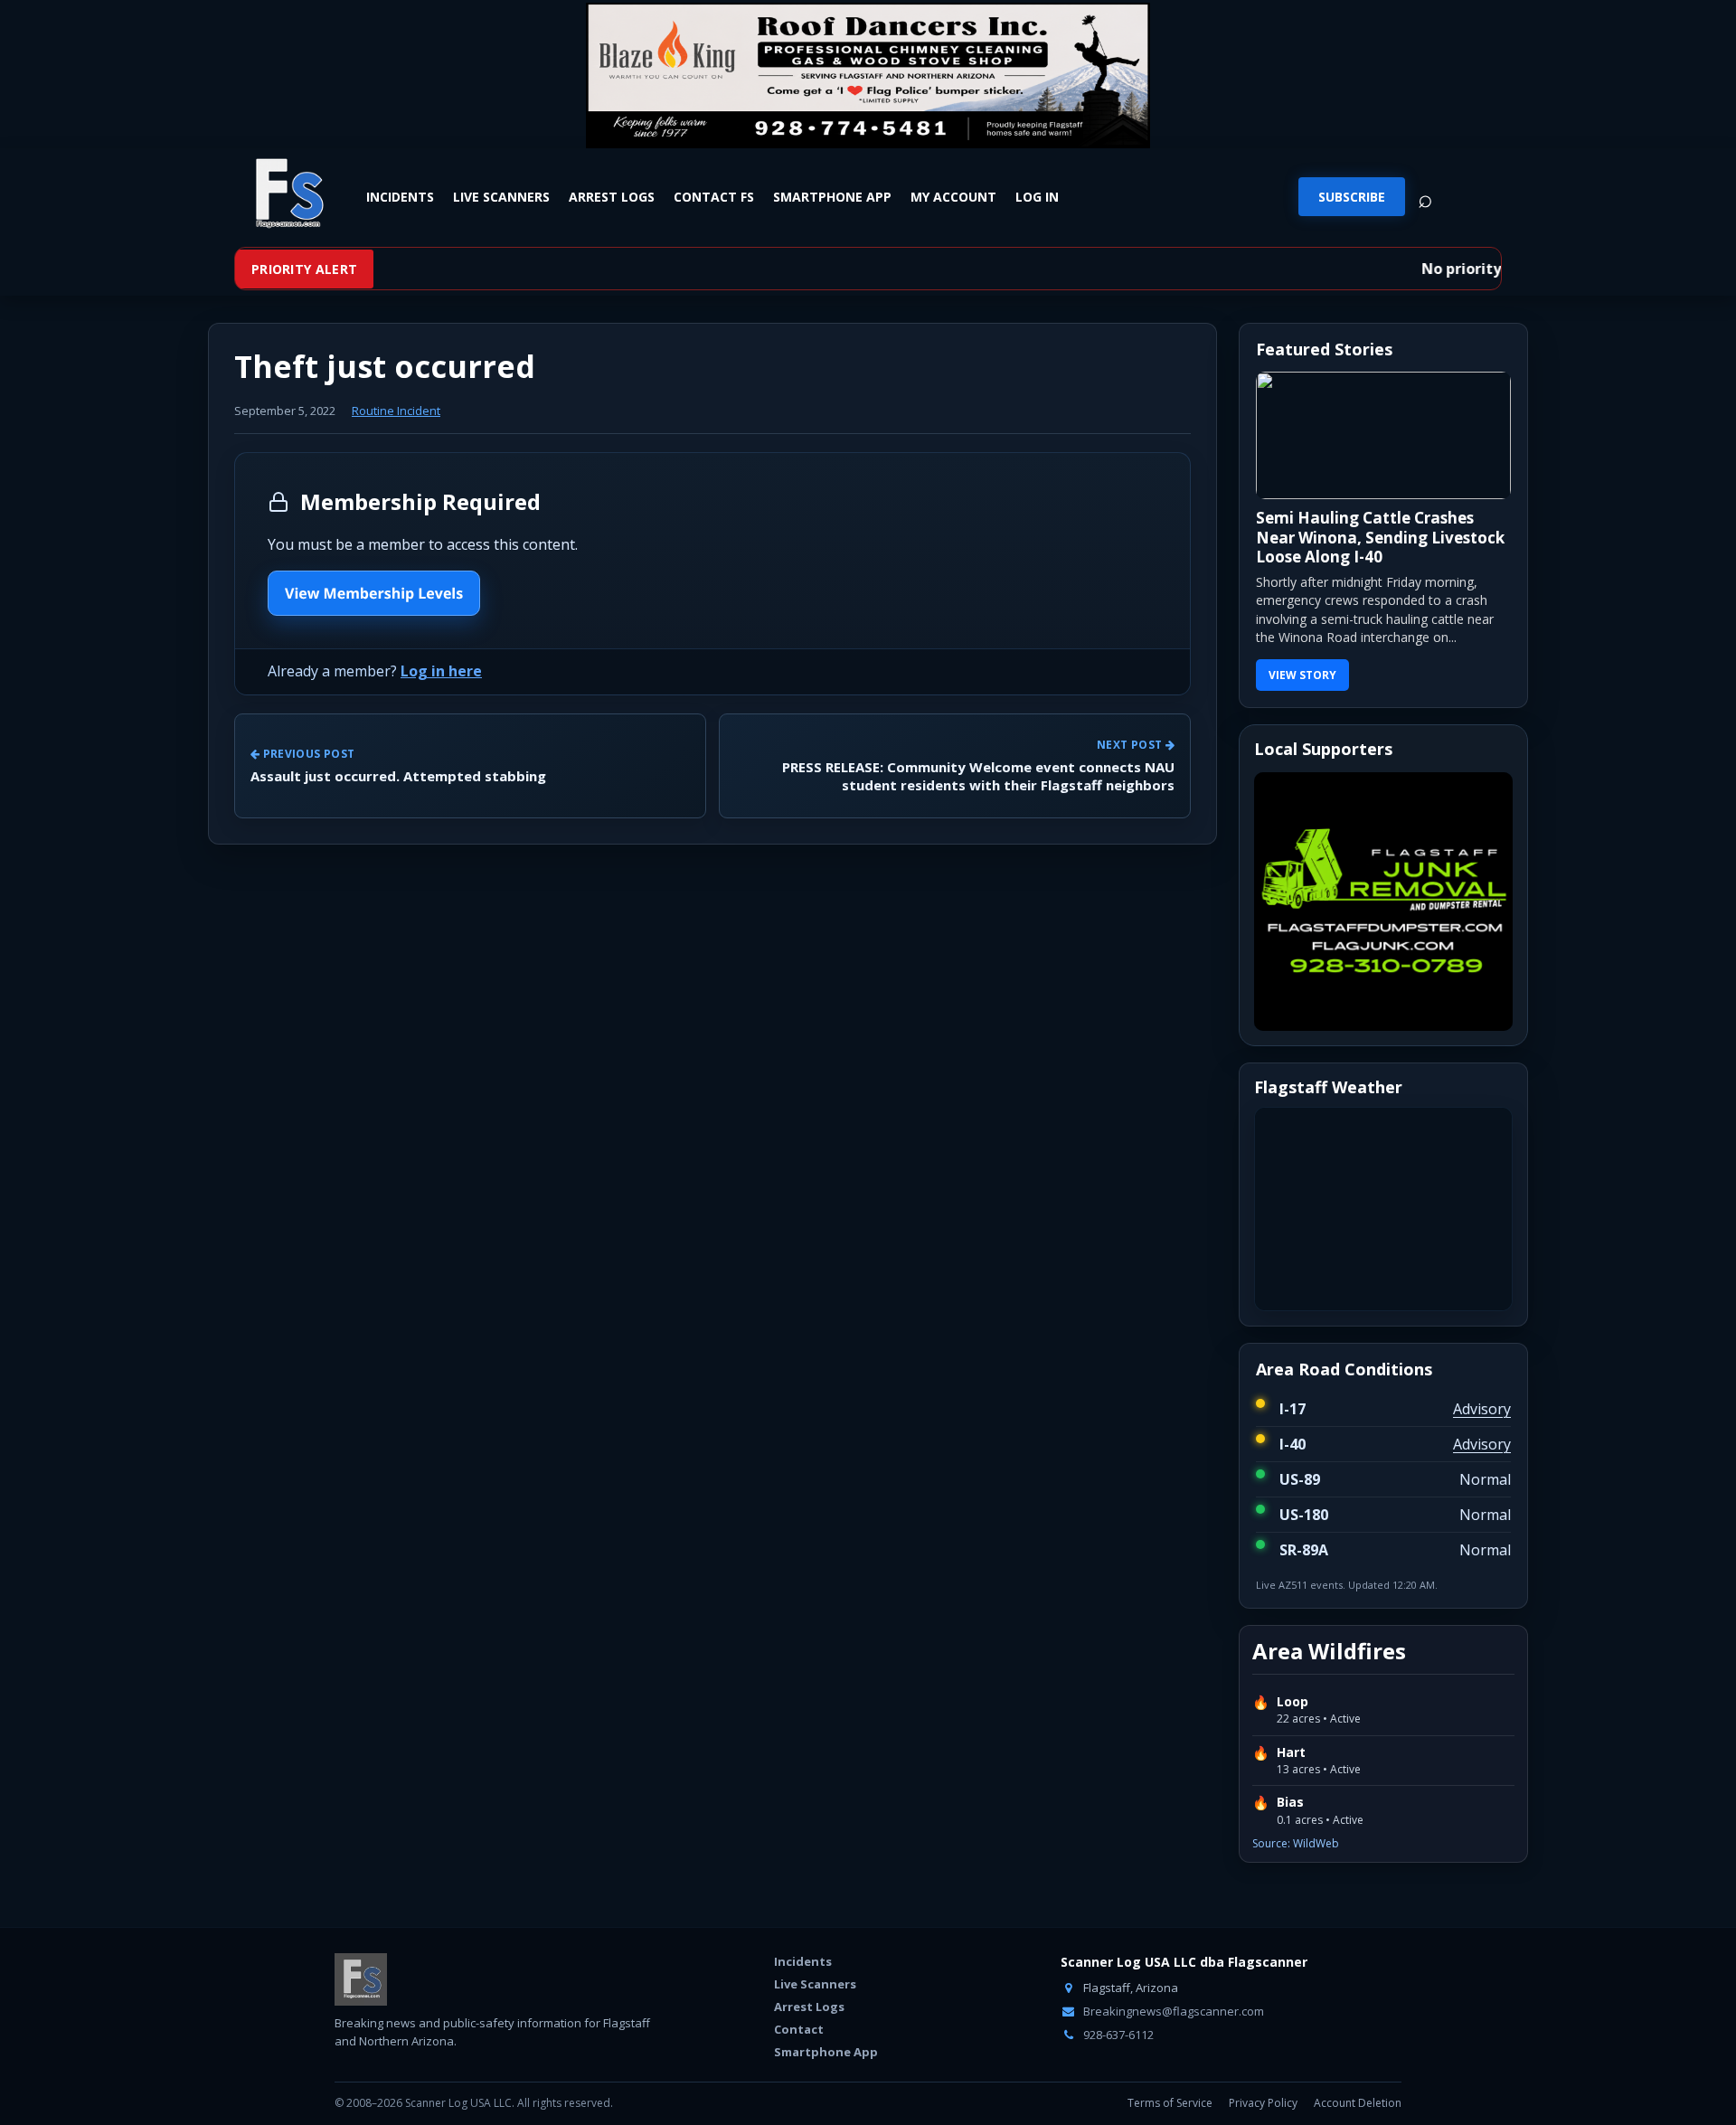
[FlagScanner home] (361, 1979)
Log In (1037, 196)
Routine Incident (396, 411)
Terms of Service (1170, 2103)
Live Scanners (501, 196)
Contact (799, 2029)
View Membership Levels (374, 593)
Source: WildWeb (1296, 1843)
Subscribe (1352, 197)
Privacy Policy (1263, 2103)
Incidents (400, 196)
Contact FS (714, 196)
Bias (1290, 1802)
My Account (953, 196)
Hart (1291, 1752)
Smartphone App (832, 196)
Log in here (441, 671)
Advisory (1482, 1409)
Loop (1293, 1702)
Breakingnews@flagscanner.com (1172, 2011)
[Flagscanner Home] (287, 194)
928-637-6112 (1117, 2035)
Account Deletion (1358, 2103)
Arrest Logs (612, 196)
